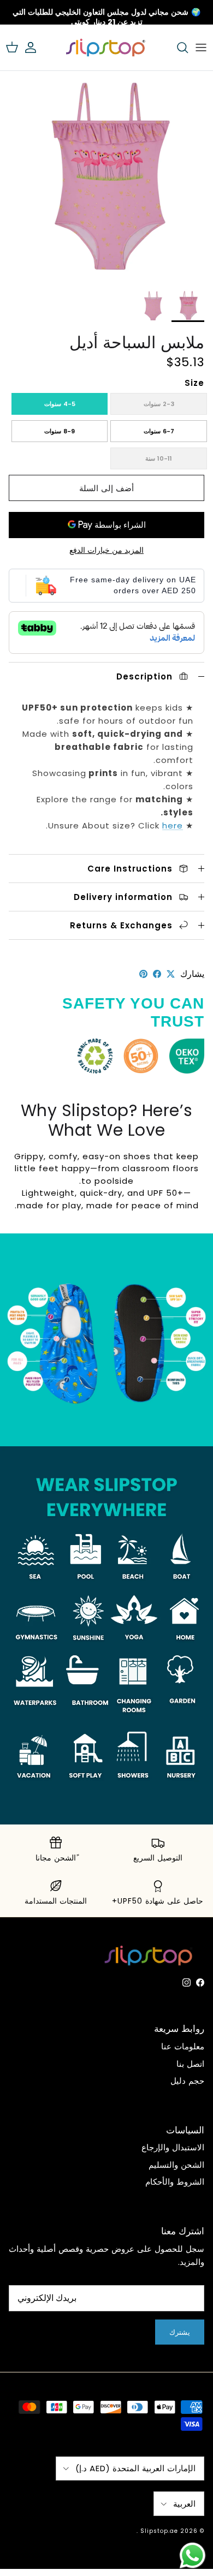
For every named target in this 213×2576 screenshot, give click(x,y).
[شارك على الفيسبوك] (157, 974)
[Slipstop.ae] (106, 47)
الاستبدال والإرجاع (173, 2147)
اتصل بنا (190, 2064)
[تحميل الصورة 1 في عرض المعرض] (106, 177)
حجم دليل (187, 2081)
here (173, 825)
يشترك (180, 2332)
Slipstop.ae (159, 2531)
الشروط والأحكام (175, 2182)
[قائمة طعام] (201, 47)
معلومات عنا (183, 2046)
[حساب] (36, 47)
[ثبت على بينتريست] (143, 974)
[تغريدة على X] (171, 974)
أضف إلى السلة (106, 488)
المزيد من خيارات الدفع (106, 550)
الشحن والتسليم (176, 2165)
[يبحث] (177, 47)
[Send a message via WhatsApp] (193, 2556)
